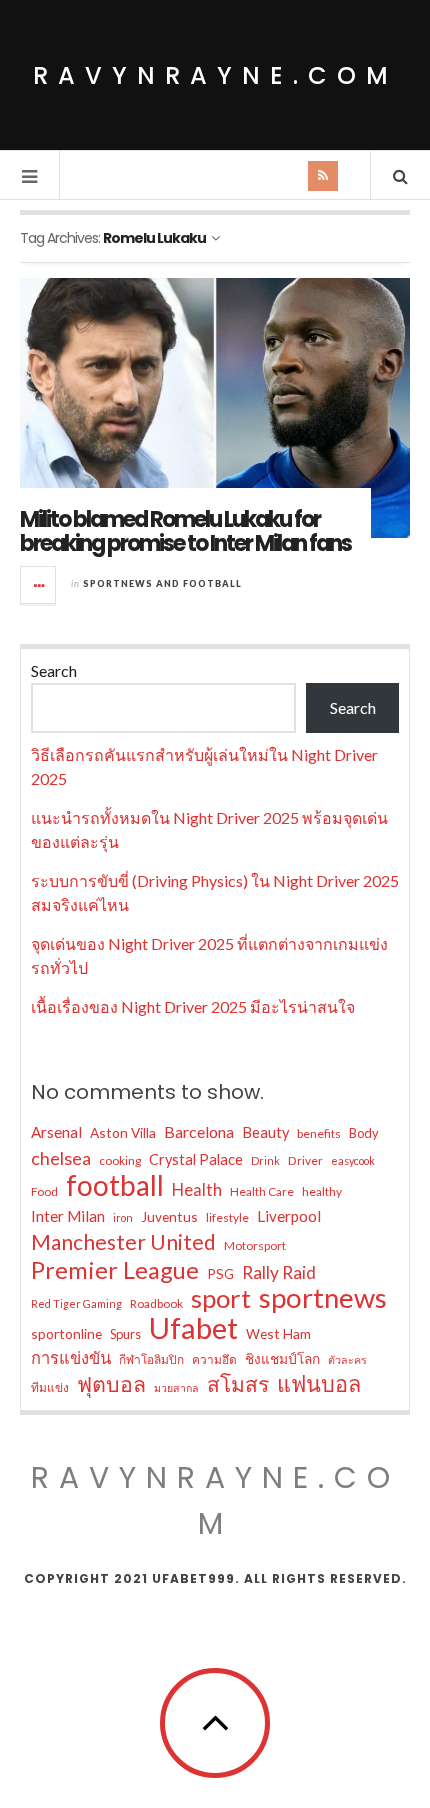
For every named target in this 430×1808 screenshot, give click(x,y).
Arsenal (56, 1132)
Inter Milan (68, 1216)
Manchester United (123, 1242)
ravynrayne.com (215, 75)
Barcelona (199, 1131)
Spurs (125, 1334)
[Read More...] (39, 585)
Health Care (262, 1191)
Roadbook (156, 1303)
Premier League (115, 1270)
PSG (220, 1273)
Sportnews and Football (162, 583)
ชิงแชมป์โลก (282, 1358)
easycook (353, 1160)
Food (44, 1191)
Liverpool (289, 1216)
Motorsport (255, 1245)
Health (197, 1190)
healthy (322, 1191)
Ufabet (193, 1328)
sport (221, 1298)
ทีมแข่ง (50, 1387)
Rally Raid (279, 1272)
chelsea (61, 1158)
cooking (120, 1160)
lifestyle (227, 1217)
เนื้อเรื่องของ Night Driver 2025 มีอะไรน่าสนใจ (193, 1006)
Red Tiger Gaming (76, 1303)
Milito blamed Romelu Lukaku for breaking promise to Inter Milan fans (185, 531)
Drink (265, 1160)
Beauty (265, 1132)
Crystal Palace (196, 1159)
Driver (305, 1160)
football (115, 1185)
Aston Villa (123, 1132)
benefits (319, 1133)
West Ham (278, 1333)
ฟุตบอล (111, 1384)
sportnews (323, 1298)
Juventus (169, 1216)
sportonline (66, 1333)
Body (364, 1133)
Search (54, 670)
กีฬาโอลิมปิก (151, 1359)
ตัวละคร (347, 1359)
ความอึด (214, 1359)
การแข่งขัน (71, 1358)
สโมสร (238, 1384)
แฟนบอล (319, 1384)
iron (123, 1217)
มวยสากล (176, 1387)
